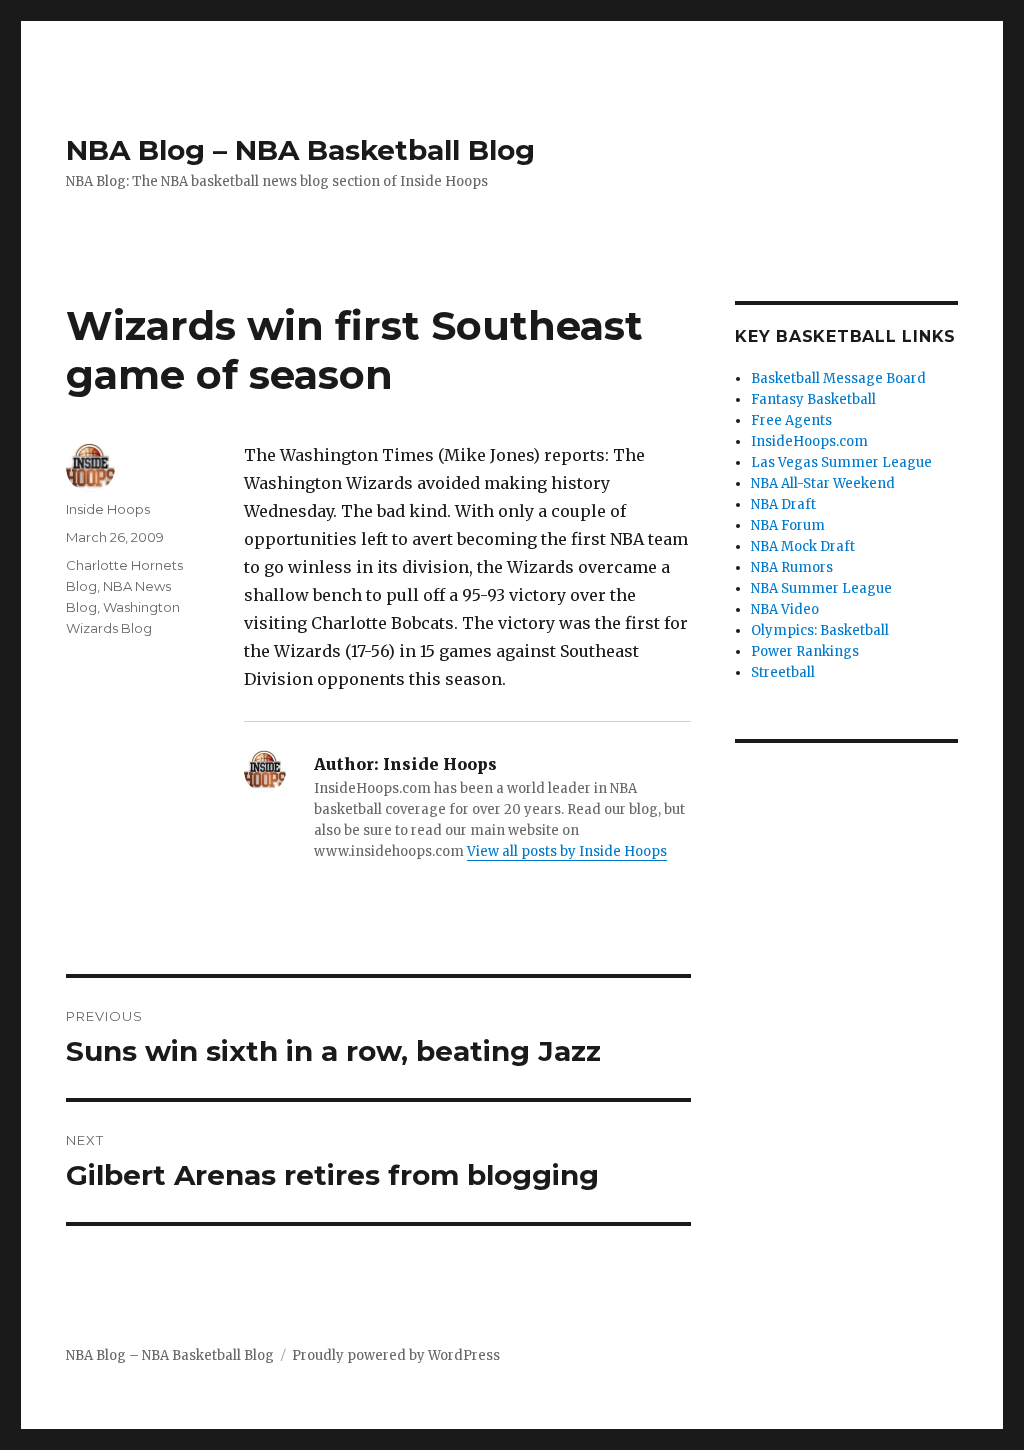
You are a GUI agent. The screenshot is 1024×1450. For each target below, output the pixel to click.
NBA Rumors (792, 567)
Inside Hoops (108, 509)
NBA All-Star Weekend (823, 483)
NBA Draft (783, 504)
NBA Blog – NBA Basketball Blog (300, 150)
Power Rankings (805, 651)
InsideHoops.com (809, 441)
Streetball (783, 672)
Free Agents (791, 420)
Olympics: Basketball (820, 630)
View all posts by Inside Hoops (567, 851)
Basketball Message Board (838, 378)
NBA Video (785, 609)
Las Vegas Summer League (841, 462)
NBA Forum (788, 525)
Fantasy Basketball (813, 399)
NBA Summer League (821, 588)
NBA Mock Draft (803, 546)
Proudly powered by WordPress (396, 1355)
